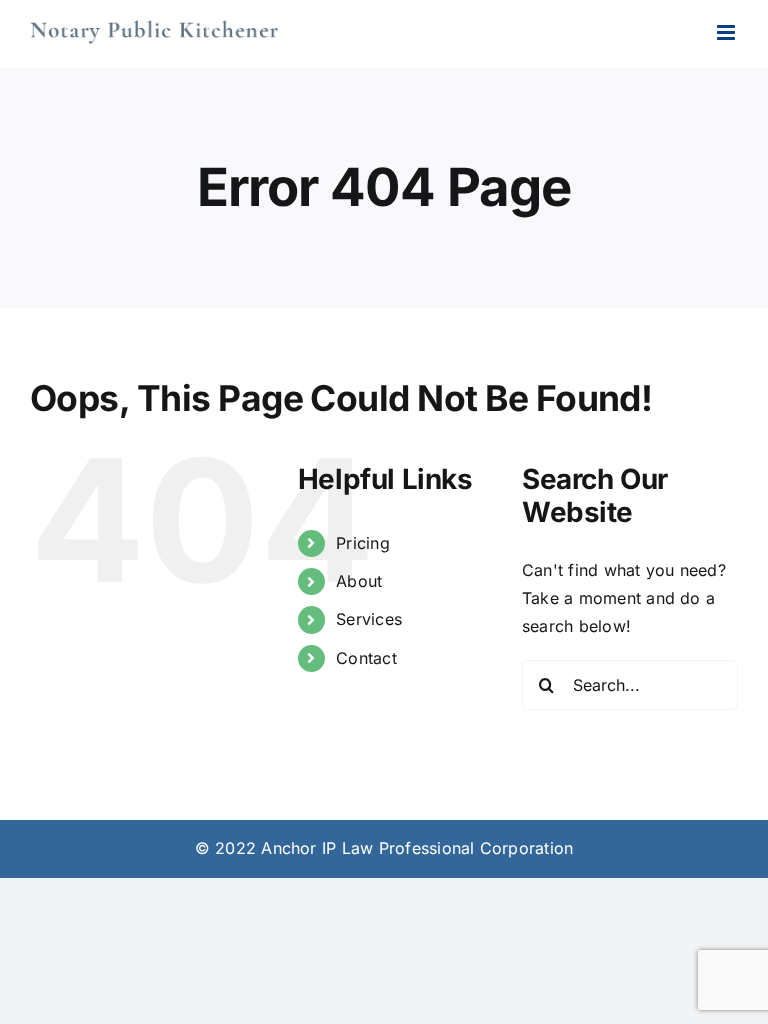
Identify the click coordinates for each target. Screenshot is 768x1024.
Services (369, 619)
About (359, 581)
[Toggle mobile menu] (727, 32)
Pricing (363, 543)
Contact (366, 658)
